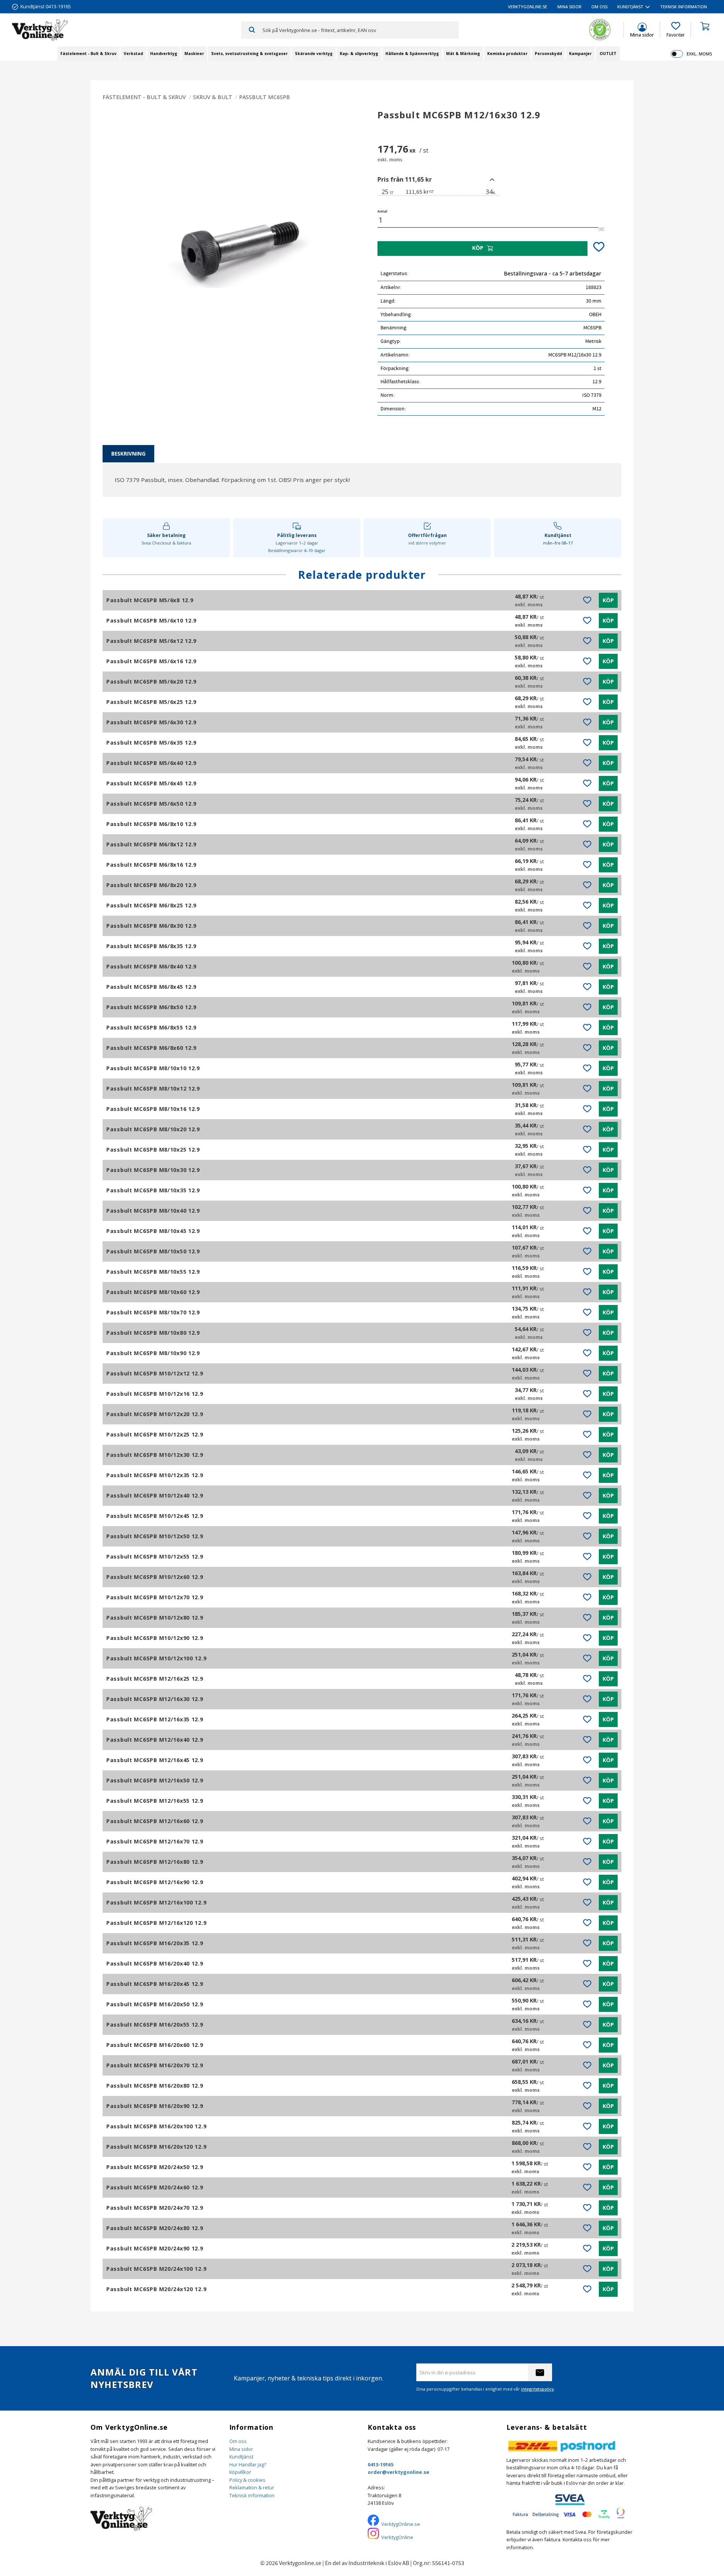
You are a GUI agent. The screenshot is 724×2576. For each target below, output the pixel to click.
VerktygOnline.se (401, 2524)
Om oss (238, 2441)
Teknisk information (252, 2495)
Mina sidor (241, 2449)
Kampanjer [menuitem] (580, 54)
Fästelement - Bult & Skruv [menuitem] (88, 54)
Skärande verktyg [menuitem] (314, 54)
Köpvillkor (240, 2472)
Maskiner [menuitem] (194, 54)
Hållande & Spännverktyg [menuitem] (412, 54)
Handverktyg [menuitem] (164, 54)
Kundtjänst (241, 2457)
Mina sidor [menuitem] (569, 7)
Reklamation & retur (252, 2487)
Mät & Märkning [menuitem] (463, 54)
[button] (676, 30)
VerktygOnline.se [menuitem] (528, 7)
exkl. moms (699, 54)
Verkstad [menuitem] (133, 54)
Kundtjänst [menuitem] (630, 7)
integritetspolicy (538, 2389)
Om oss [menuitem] (599, 7)
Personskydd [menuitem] (548, 54)
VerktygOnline (397, 2537)
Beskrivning (128, 454)
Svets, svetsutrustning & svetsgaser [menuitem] (249, 54)
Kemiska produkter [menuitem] (507, 54)
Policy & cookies (247, 2480)
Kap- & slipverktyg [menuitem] (359, 54)
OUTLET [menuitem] (608, 54)
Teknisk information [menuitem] (684, 7)
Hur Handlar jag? (248, 2464)
